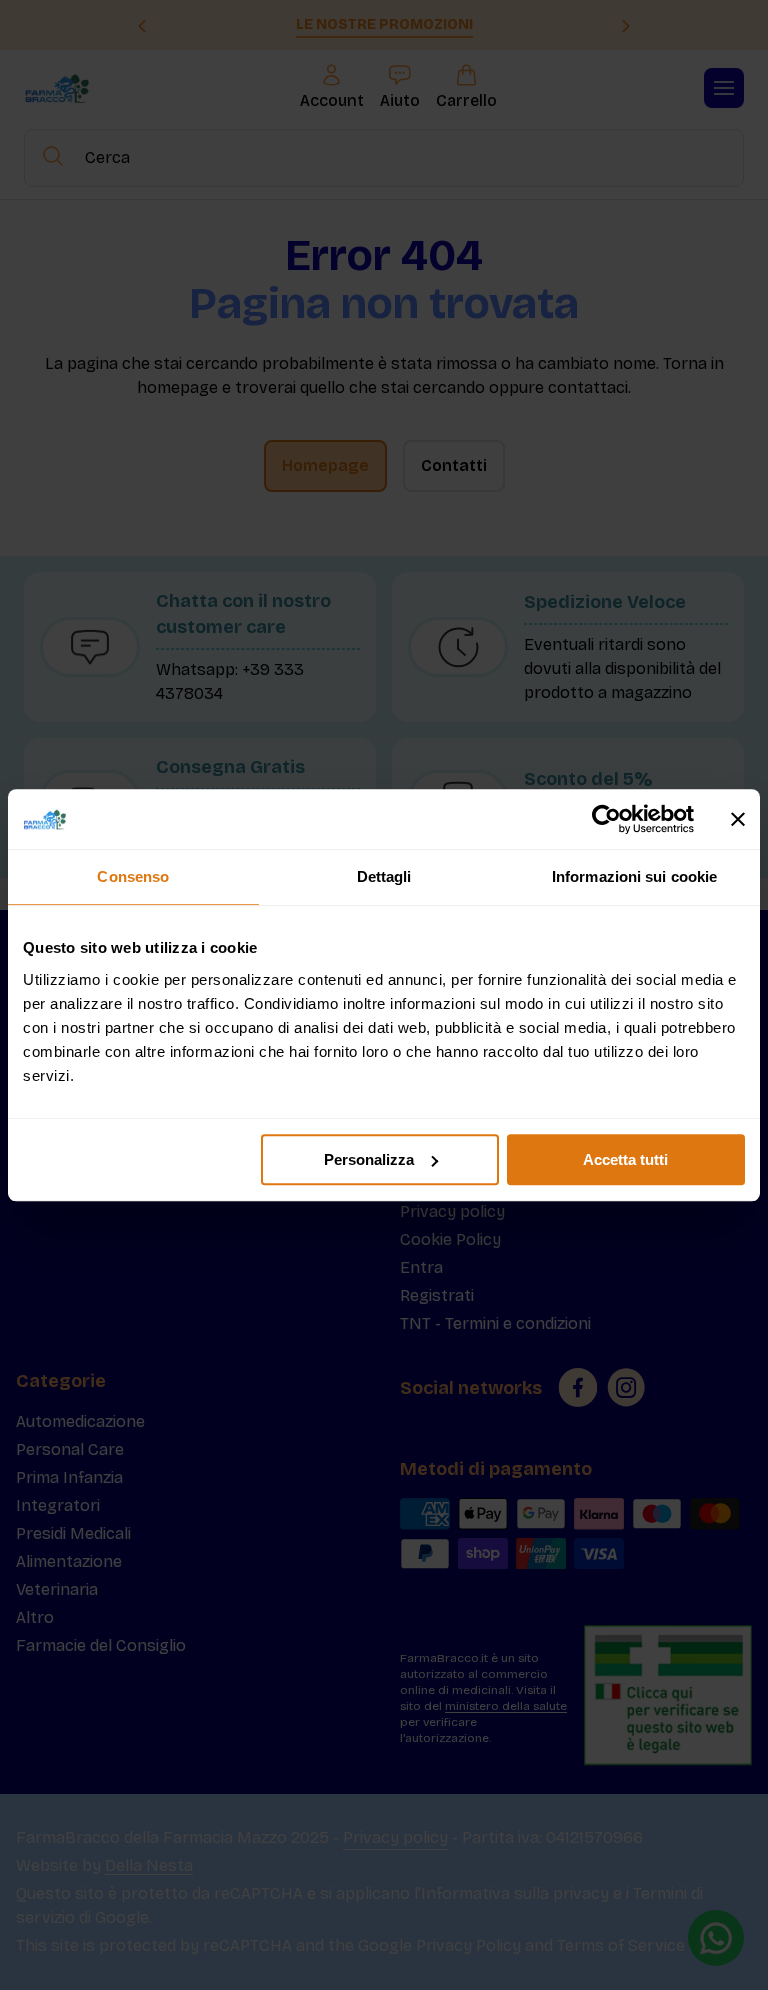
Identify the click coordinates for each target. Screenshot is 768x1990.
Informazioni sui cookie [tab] (634, 876)
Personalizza (369, 1159)
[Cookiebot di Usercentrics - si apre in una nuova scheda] (606, 819)
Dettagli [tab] (384, 876)
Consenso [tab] (133, 876)
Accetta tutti (625, 1159)
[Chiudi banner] (738, 819)
